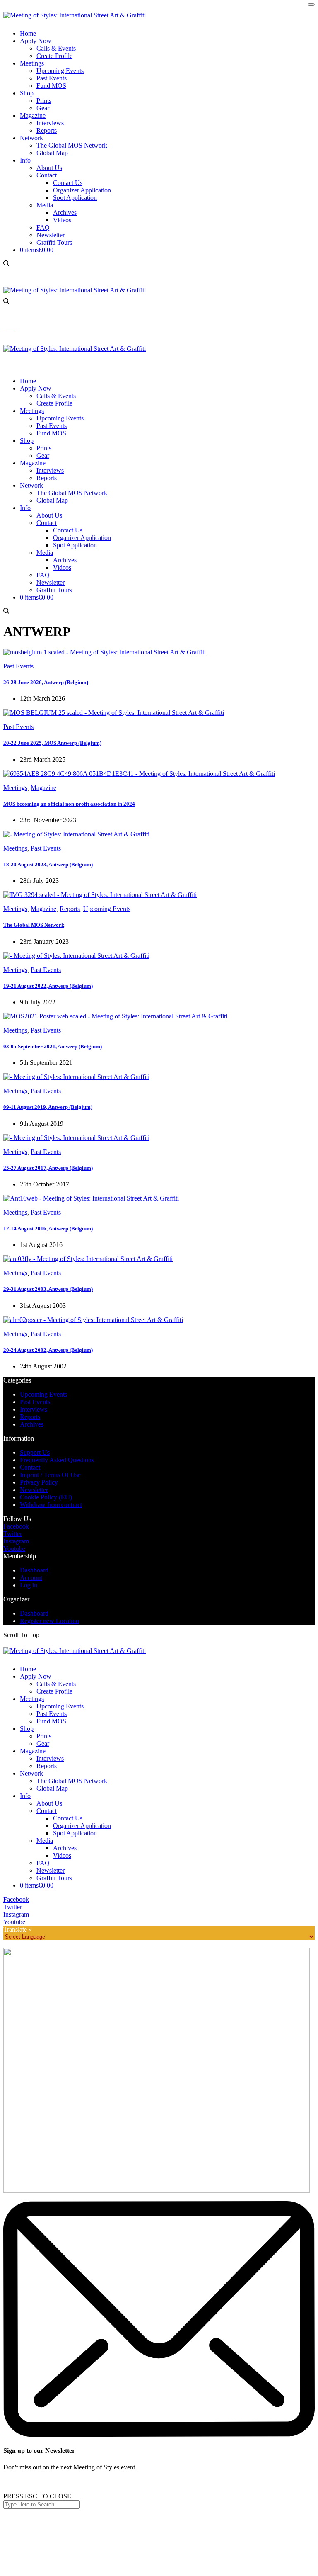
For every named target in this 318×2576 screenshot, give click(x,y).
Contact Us (68, 1818)
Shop (27, 1729)
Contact (30, 1467)
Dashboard (34, 1570)
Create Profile (54, 1691)
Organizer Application (82, 1826)
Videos (62, 1855)
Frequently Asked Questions (57, 1460)
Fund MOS (51, 1721)
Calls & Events (56, 1684)
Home (28, 1669)
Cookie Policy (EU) (46, 1497)
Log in (29, 1585)
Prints (44, 1736)
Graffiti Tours (54, 1878)
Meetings (15, 788)
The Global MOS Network (72, 1781)
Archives (32, 1424)
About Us (49, 1803)
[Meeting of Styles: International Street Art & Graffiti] (75, 15)
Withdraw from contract (51, 1505)
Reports (70, 909)
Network (31, 1773)
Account (31, 1578)
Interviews (34, 1409)
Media (45, 1841)
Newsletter (34, 1490)
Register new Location (49, 1621)
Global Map (52, 1788)
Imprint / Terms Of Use (50, 1475)
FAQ (43, 1863)
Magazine (43, 788)
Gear (43, 1744)
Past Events (18, 666)
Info (25, 1796)
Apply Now (36, 1676)
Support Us (35, 1452)
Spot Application (75, 1833)
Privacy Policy (39, 1482)
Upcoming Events (107, 909)
